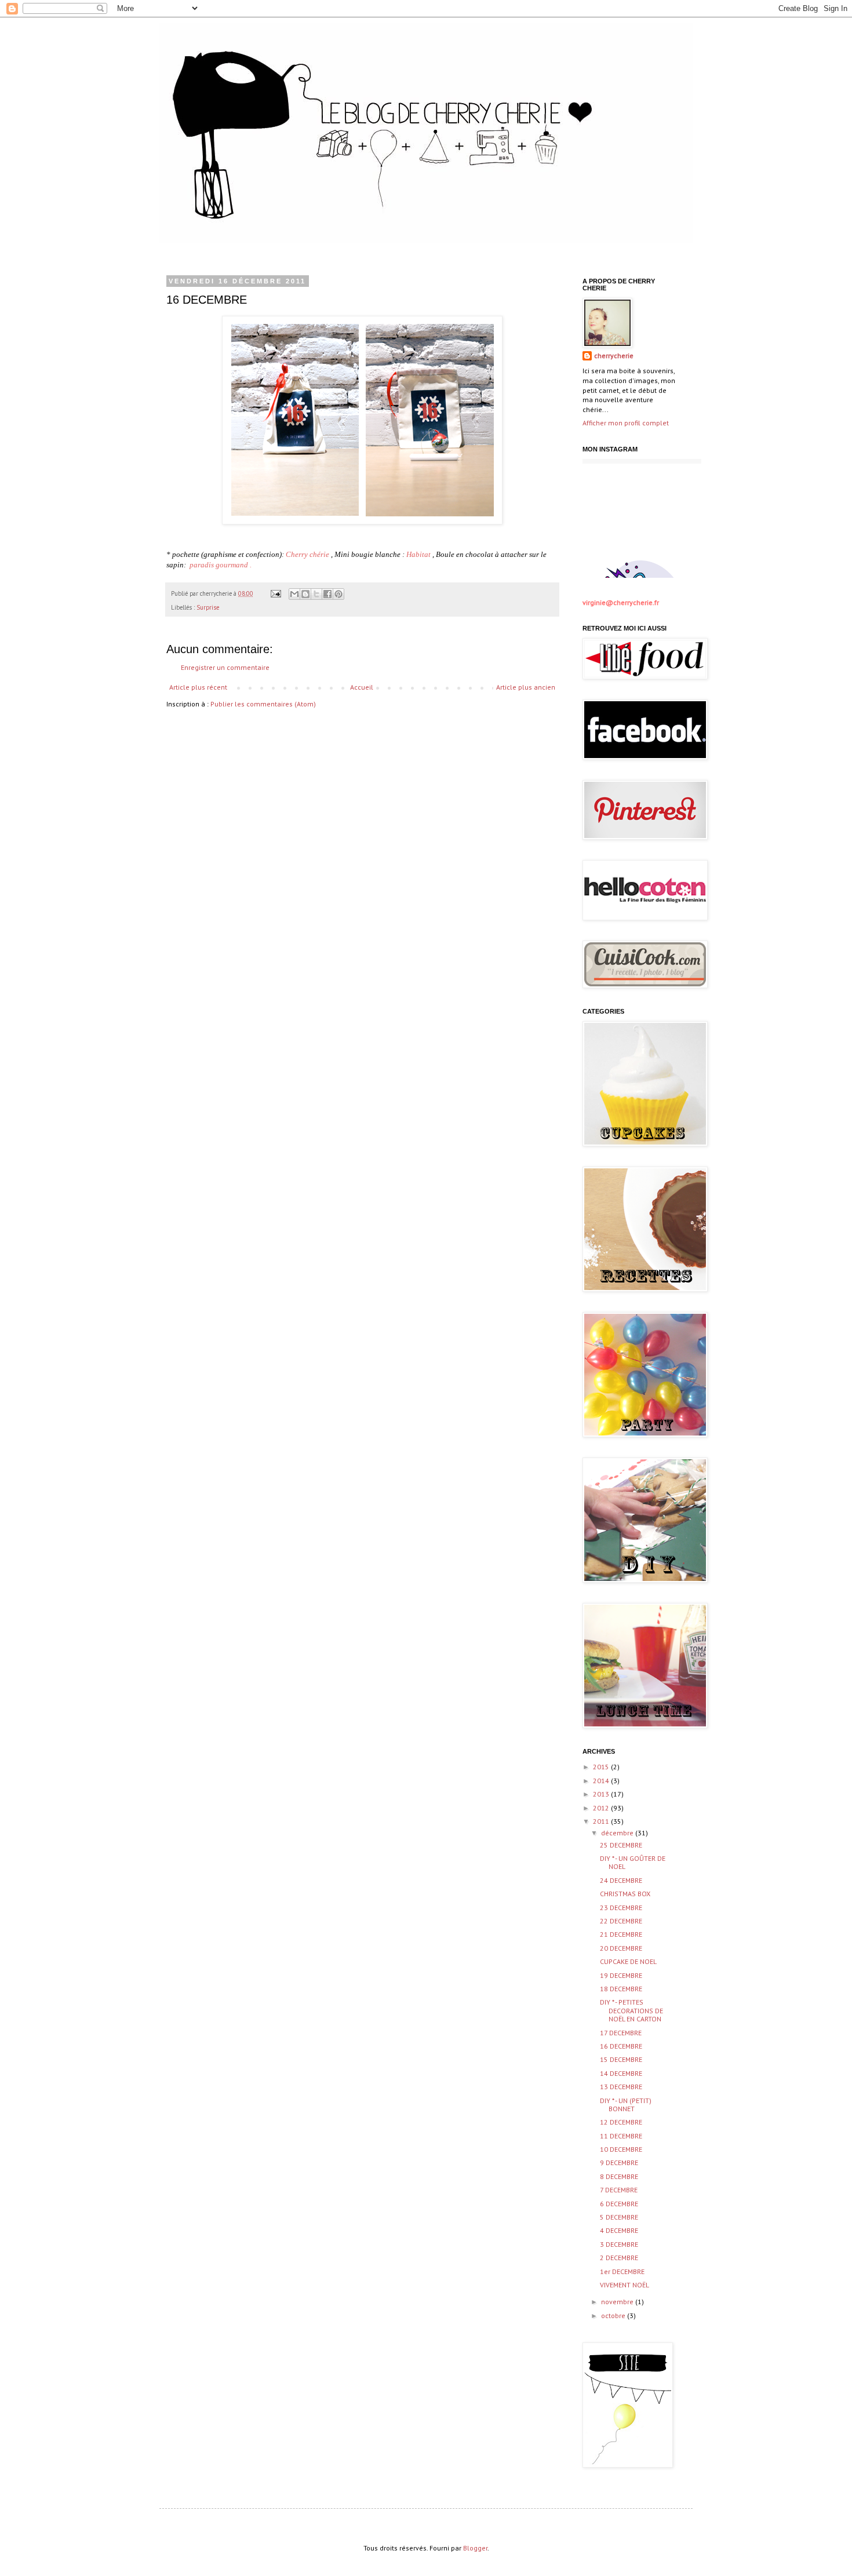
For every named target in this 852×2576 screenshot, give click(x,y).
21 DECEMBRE (621, 1934)
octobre (614, 2316)
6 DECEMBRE (619, 2204)
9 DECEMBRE (619, 2163)
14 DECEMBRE (621, 2073)
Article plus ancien (526, 687)
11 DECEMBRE (621, 2136)
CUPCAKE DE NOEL (628, 1961)
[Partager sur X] (316, 594)
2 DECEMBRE (619, 2258)
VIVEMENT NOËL (625, 2285)
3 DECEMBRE (619, 2244)
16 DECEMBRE (621, 2046)
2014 (602, 1781)
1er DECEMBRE (622, 2271)
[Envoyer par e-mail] (294, 594)
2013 (602, 1794)
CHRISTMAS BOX (625, 1894)
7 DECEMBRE (619, 2190)
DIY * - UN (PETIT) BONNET (626, 2105)
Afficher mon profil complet (626, 423)
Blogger (475, 2548)
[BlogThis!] (305, 594)
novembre (618, 2302)
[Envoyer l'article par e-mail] (275, 593)
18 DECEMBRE (621, 1989)
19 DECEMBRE (621, 1975)
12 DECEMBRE (621, 2122)
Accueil (362, 687)
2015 (602, 1767)
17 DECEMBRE (621, 2033)
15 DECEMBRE (621, 2059)
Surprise (208, 607)
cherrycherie (614, 356)
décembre (618, 1833)
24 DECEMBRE (621, 1880)
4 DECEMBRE (619, 2230)
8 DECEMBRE (619, 2176)
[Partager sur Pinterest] (338, 594)
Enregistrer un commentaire (225, 667)
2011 (602, 1821)
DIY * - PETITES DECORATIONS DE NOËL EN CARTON (631, 2010)
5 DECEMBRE (619, 2217)
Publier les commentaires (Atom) (263, 704)
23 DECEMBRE (621, 1908)
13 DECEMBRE (621, 2087)
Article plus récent (198, 687)
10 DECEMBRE (621, 2149)
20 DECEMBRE (621, 1948)
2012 (602, 1808)
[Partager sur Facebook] (327, 594)
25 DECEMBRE (621, 1845)
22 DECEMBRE (621, 1921)
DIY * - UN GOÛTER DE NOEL (633, 1862)
